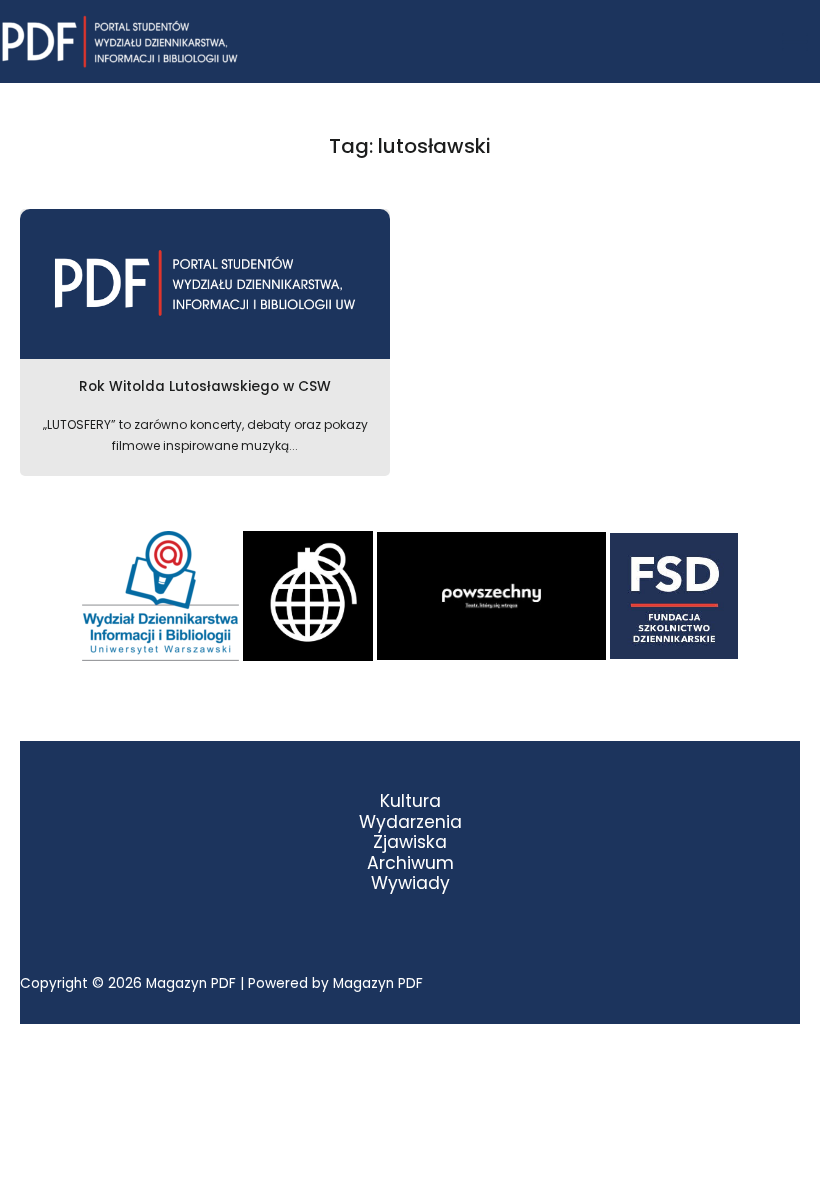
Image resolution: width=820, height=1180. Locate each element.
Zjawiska (410, 842)
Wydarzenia (410, 822)
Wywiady (410, 883)
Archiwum (410, 863)
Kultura (410, 801)
